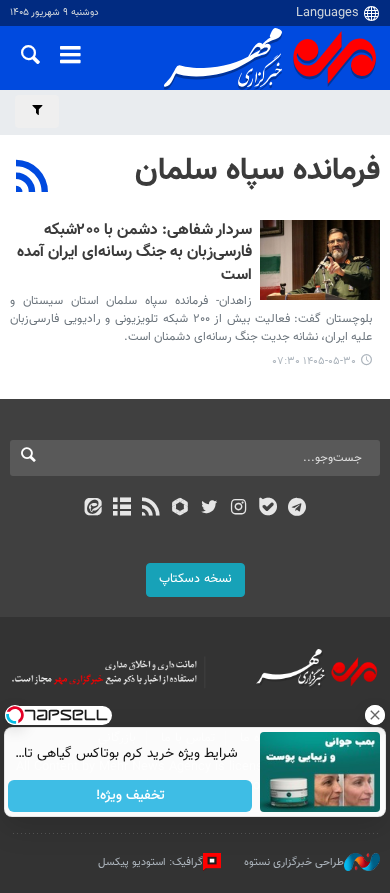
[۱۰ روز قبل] (320, 260)
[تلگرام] (297, 509)
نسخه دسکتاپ (195, 579)
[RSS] (32, 179)
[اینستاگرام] (238, 509)
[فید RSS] (151, 509)
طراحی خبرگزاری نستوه (294, 861)
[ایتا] (92, 509)
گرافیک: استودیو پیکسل (150, 861)
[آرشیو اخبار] (121, 509)
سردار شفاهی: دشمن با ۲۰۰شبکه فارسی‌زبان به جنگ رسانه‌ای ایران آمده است (134, 254)
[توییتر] (209, 509)
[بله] (267, 509)
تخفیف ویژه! (130, 796)
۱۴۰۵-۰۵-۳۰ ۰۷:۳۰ (314, 361)
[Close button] (375, 715)
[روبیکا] (180, 509)
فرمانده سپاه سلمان (257, 171)
